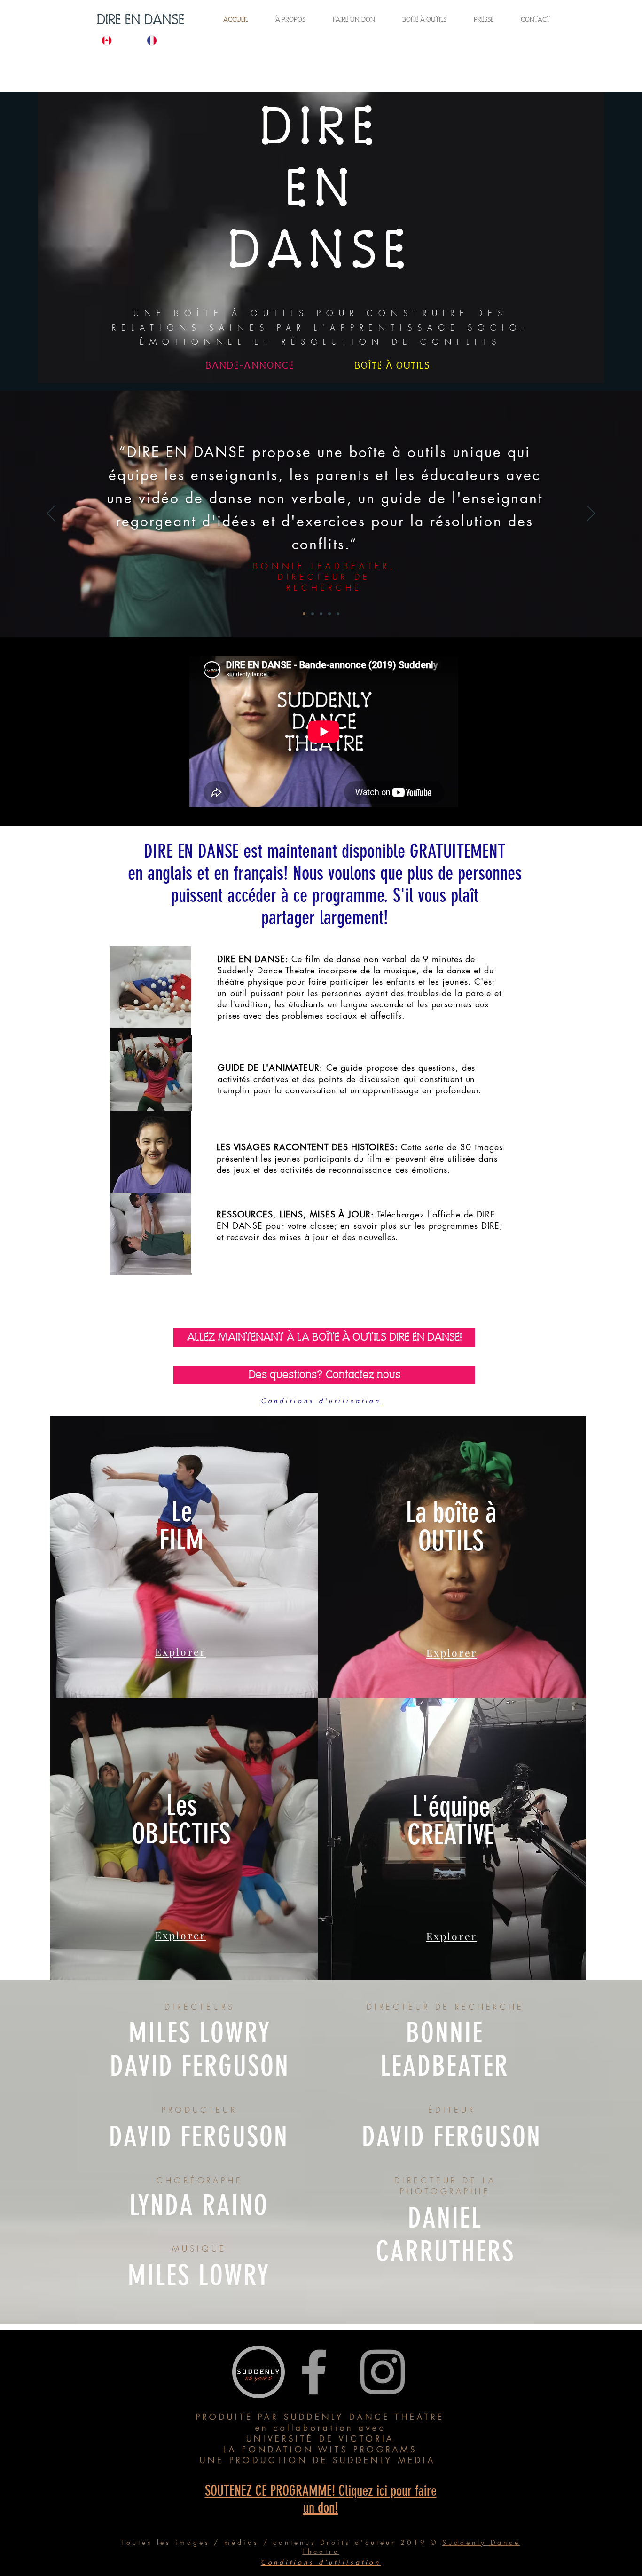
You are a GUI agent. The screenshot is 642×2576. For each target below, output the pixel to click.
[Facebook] (314, 2372)
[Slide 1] (313, 614)
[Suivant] (591, 514)
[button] (320, 1356)
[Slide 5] (321, 614)
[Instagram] (383, 2372)
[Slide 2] (304, 614)
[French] (162, 40)
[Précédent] (51, 514)
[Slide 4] (338, 614)
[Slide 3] (329, 614)
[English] (117, 40)
